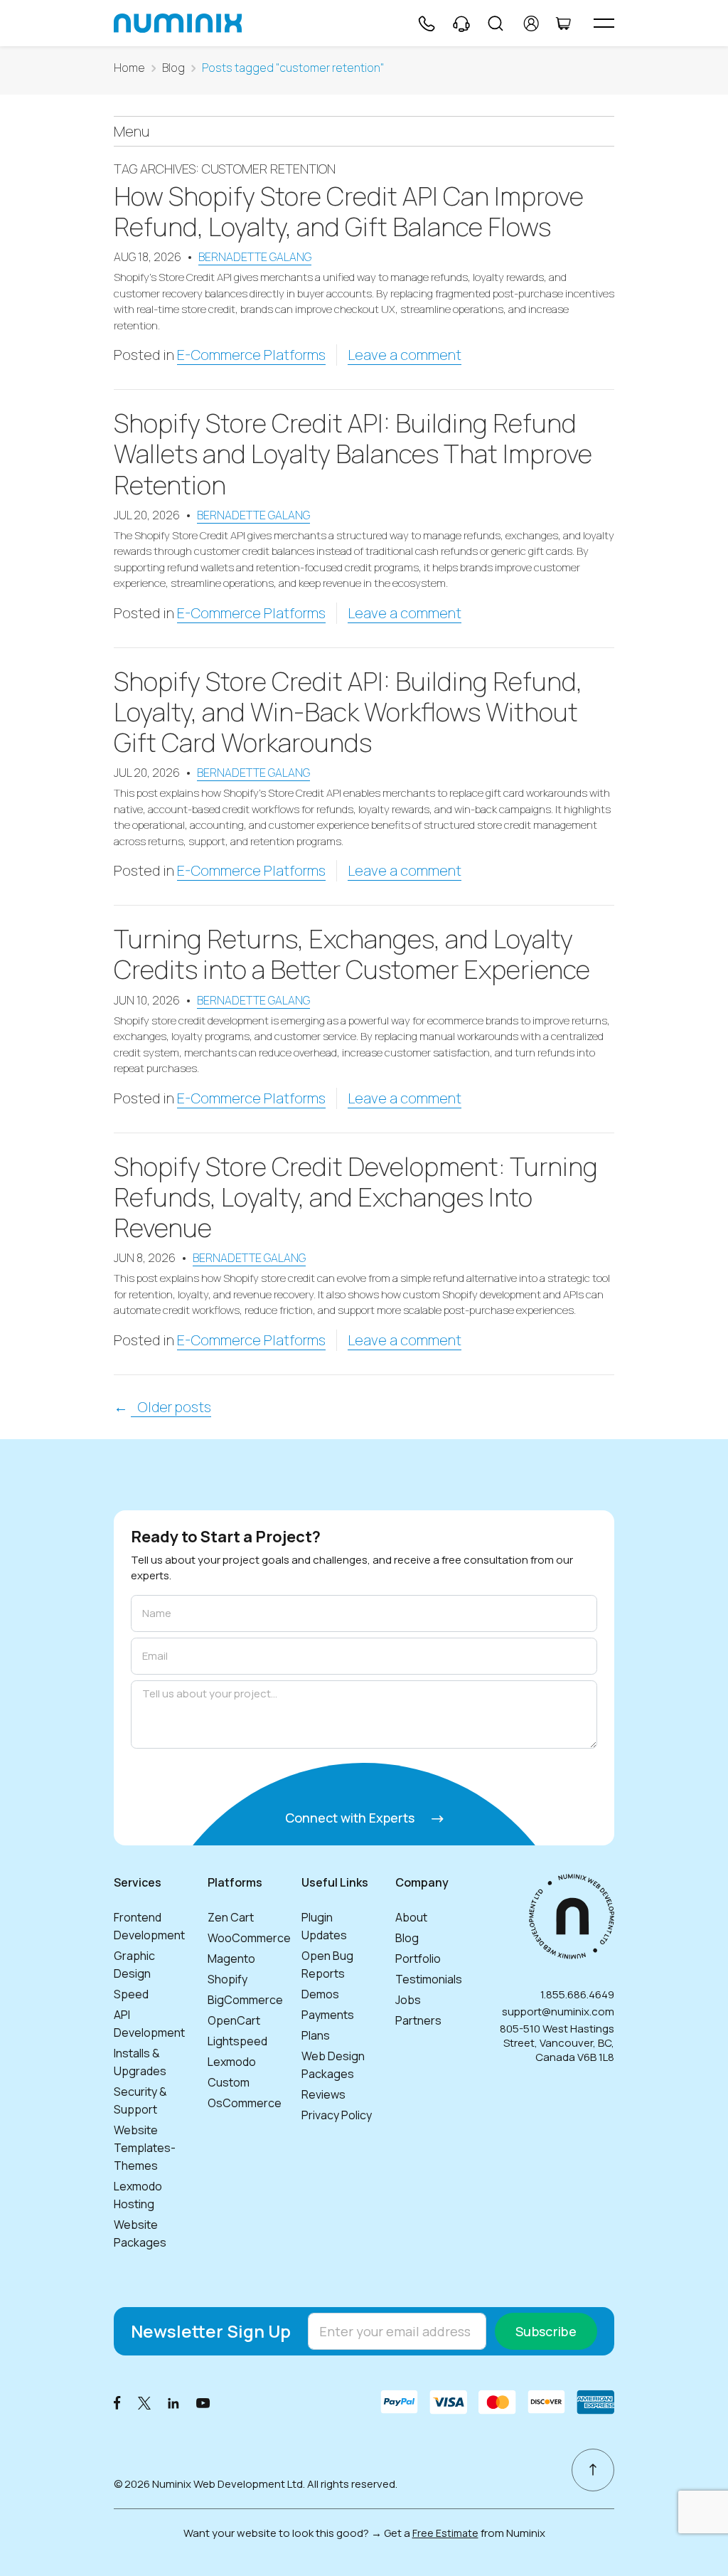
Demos (320, 1994)
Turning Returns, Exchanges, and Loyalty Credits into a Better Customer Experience (352, 954)
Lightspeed (237, 2041)
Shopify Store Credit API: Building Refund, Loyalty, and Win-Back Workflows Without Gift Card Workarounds (348, 712)
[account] (531, 23)
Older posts (171, 1407)
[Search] (496, 23)
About (411, 1917)
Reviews (323, 2094)
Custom (229, 2082)
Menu (132, 131)
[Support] (461, 23)
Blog (173, 68)
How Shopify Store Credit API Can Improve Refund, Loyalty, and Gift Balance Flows (349, 211)
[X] (144, 2402)
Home (129, 68)
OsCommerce (245, 2103)
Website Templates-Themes (145, 2148)
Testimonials (429, 1979)
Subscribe (546, 2331)
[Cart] (563, 23)
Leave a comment (405, 355)
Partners (418, 2020)
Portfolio (418, 1958)
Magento (231, 1958)
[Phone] (426, 23)
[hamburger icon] (604, 23)
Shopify (227, 1979)
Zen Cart (231, 1917)
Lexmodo (232, 2062)
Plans (316, 2035)
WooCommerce (249, 1938)
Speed (131, 1994)
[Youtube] (203, 2402)
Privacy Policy (337, 2115)
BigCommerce (245, 2000)
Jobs (408, 2000)
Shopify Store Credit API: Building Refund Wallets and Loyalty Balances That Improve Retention (353, 454)
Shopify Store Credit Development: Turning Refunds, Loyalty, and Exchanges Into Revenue (356, 1197)
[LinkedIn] (173, 2402)
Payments (328, 2015)
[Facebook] (117, 2402)
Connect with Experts (351, 1818)
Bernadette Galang (255, 257)
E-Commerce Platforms (251, 355)
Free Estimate (445, 2533)
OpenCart (234, 2020)
